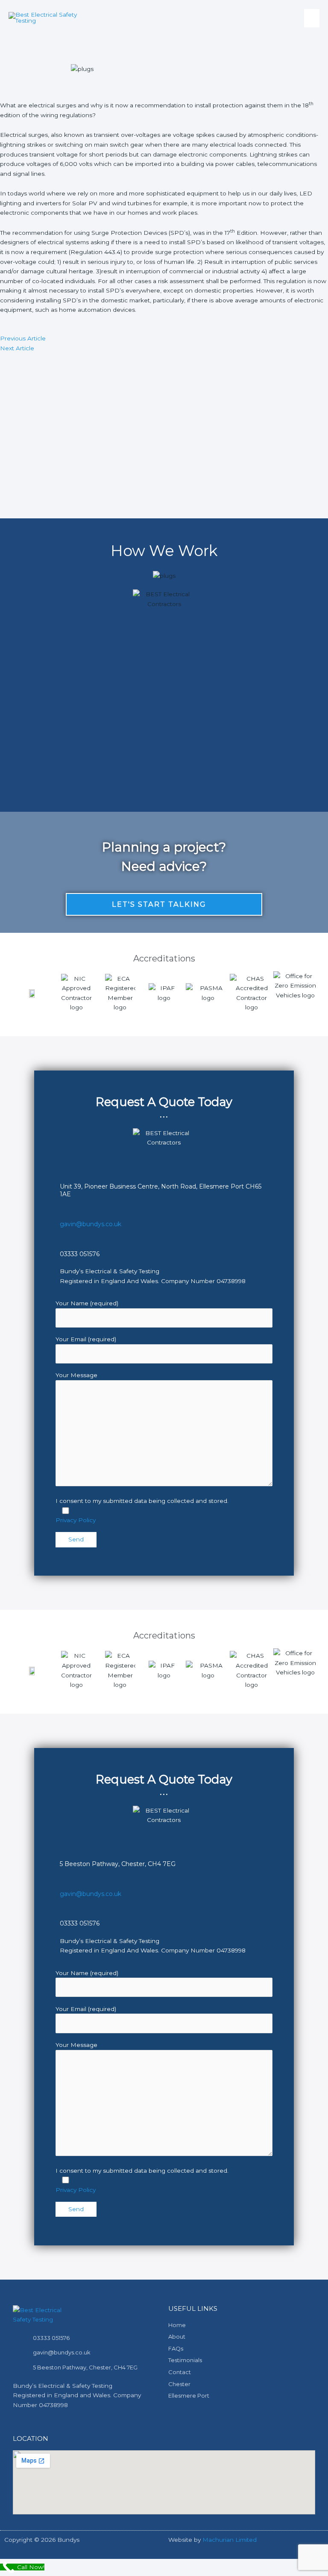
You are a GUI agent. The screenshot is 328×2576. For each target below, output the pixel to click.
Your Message (76, 1375)
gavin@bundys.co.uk (91, 1224)
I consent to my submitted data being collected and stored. (142, 1501)
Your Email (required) (86, 1339)
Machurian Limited (230, 2540)
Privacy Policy (76, 1520)
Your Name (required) (87, 1303)
